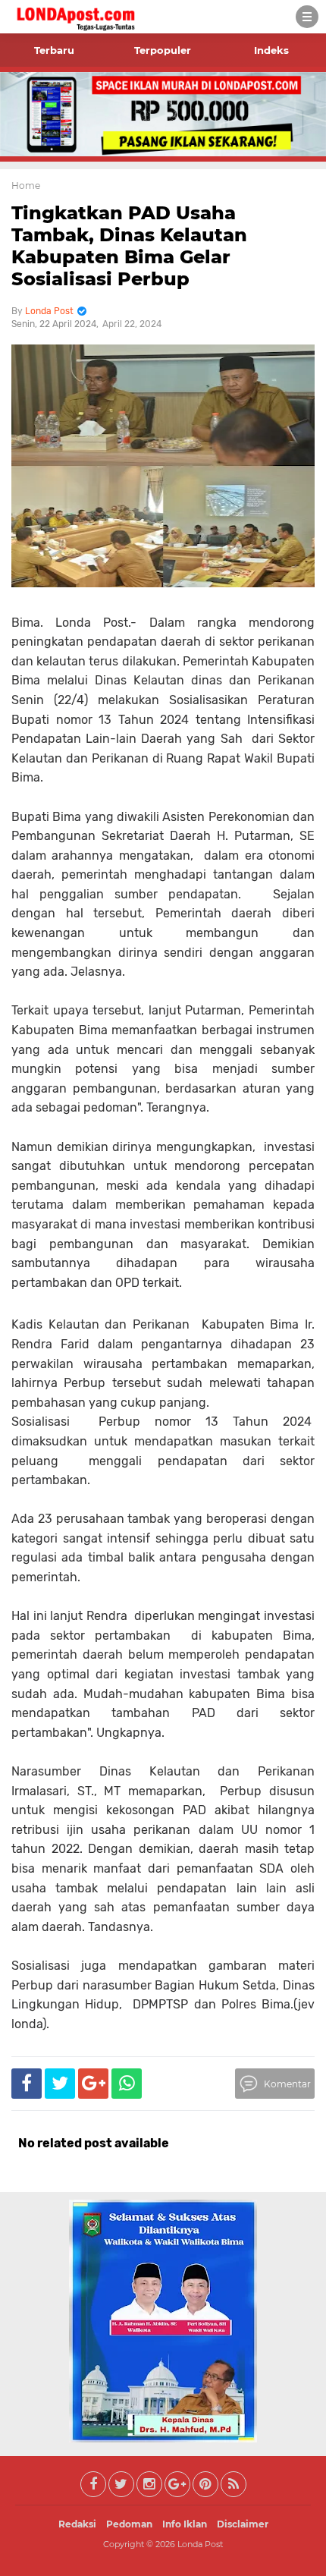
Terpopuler (163, 50)
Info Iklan (185, 2524)
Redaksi (77, 2524)
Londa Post (200, 2544)
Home (26, 186)
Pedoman (129, 2524)
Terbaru (54, 50)
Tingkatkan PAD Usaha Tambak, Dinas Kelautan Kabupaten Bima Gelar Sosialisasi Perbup (129, 245)
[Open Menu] (307, 17)
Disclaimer (243, 2524)
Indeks (271, 50)
